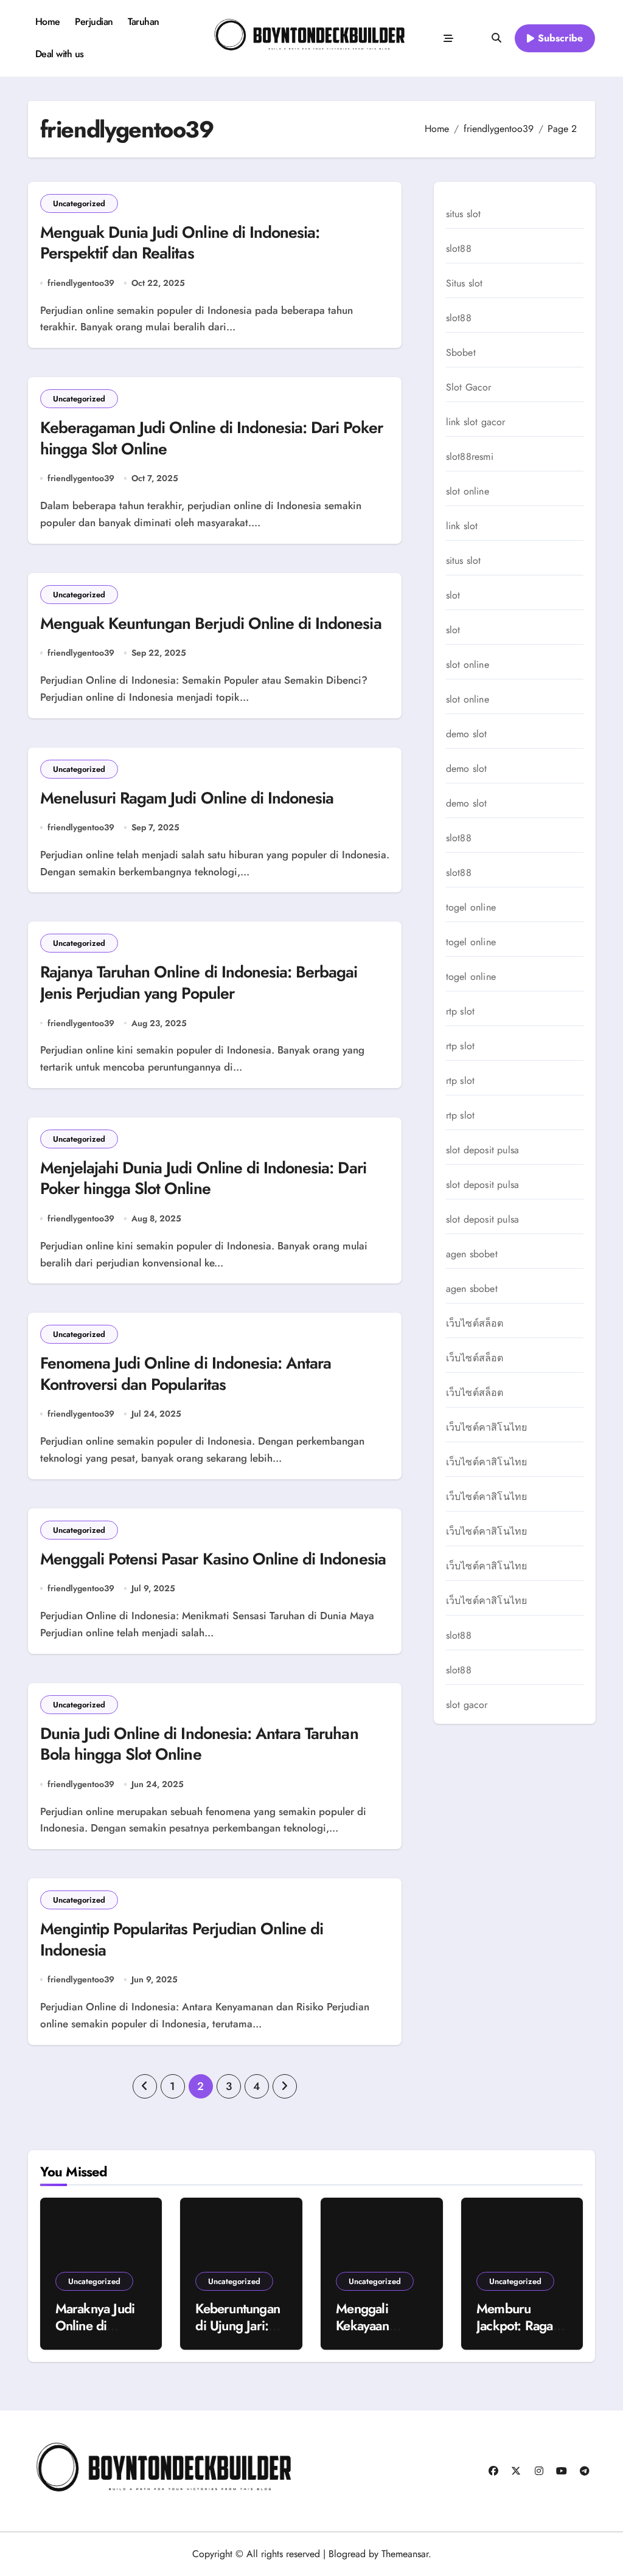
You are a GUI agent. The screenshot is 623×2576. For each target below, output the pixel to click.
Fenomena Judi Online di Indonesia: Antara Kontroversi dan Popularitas (186, 1374)
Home (48, 22)
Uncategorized (79, 203)
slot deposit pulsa (483, 1150)
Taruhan (144, 22)
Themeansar (405, 2554)
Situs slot (465, 283)
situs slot (464, 214)
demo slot (467, 734)
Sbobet (461, 353)
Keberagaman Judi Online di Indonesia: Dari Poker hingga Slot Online (211, 438)
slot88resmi (470, 457)
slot (453, 595)
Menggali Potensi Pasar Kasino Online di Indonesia (213, 1559)
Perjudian (94, 22)
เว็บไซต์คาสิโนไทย (487, 1428)
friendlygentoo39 (81, 283)
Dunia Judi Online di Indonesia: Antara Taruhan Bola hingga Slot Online (199, 1744)
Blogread (347, 2554)
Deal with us (60, 54)
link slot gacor (476, 422)
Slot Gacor (469, 387)
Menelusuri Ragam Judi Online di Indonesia (187, 798)
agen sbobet (472, 1254)
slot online (468, 491)
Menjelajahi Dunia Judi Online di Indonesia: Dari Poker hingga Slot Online (203, 1179)
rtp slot (461, 1012)
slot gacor (467, 1705)
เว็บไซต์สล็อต (475, 1324)
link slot (462, 526)
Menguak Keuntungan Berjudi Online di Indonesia (211, 623)
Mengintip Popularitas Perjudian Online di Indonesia (182, 1939)
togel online (471, 908)
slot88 (459, 249)
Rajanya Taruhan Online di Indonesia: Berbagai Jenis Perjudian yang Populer (199, 983)
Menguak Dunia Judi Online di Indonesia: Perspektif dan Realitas (180, 243)
